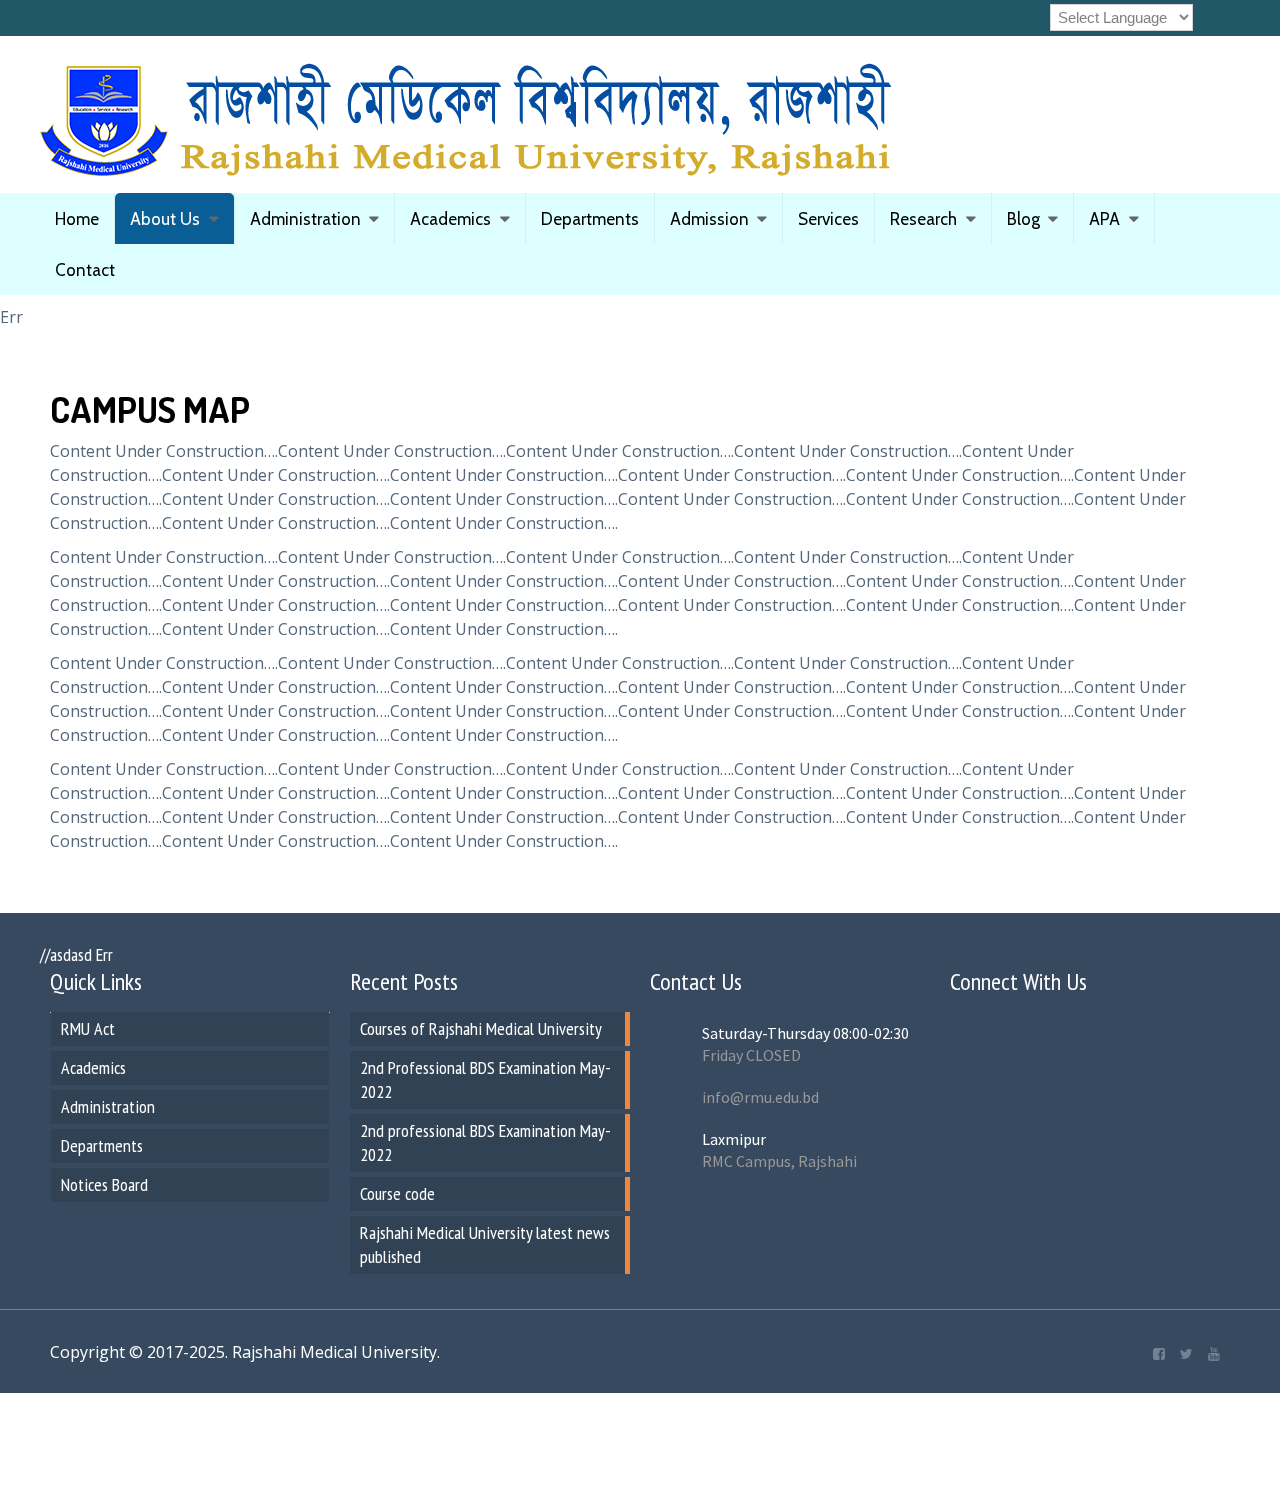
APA (1104, 219)
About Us (165, 219)
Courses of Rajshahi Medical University (481, 1028)
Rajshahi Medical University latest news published (485, 1244)
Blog (1023, 219)
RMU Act (88, 1028)
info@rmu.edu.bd (760, 1097)
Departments (590, 219)
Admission (709, 219)
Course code (397, 1193)
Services (828, 219)
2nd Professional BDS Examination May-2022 (485, 1079)
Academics (450, 219)
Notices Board (104, 1184)
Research (923, 219)
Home (77, 219)
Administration (305, 219)
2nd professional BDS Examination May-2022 (485, 1142)
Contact (85, 270)
